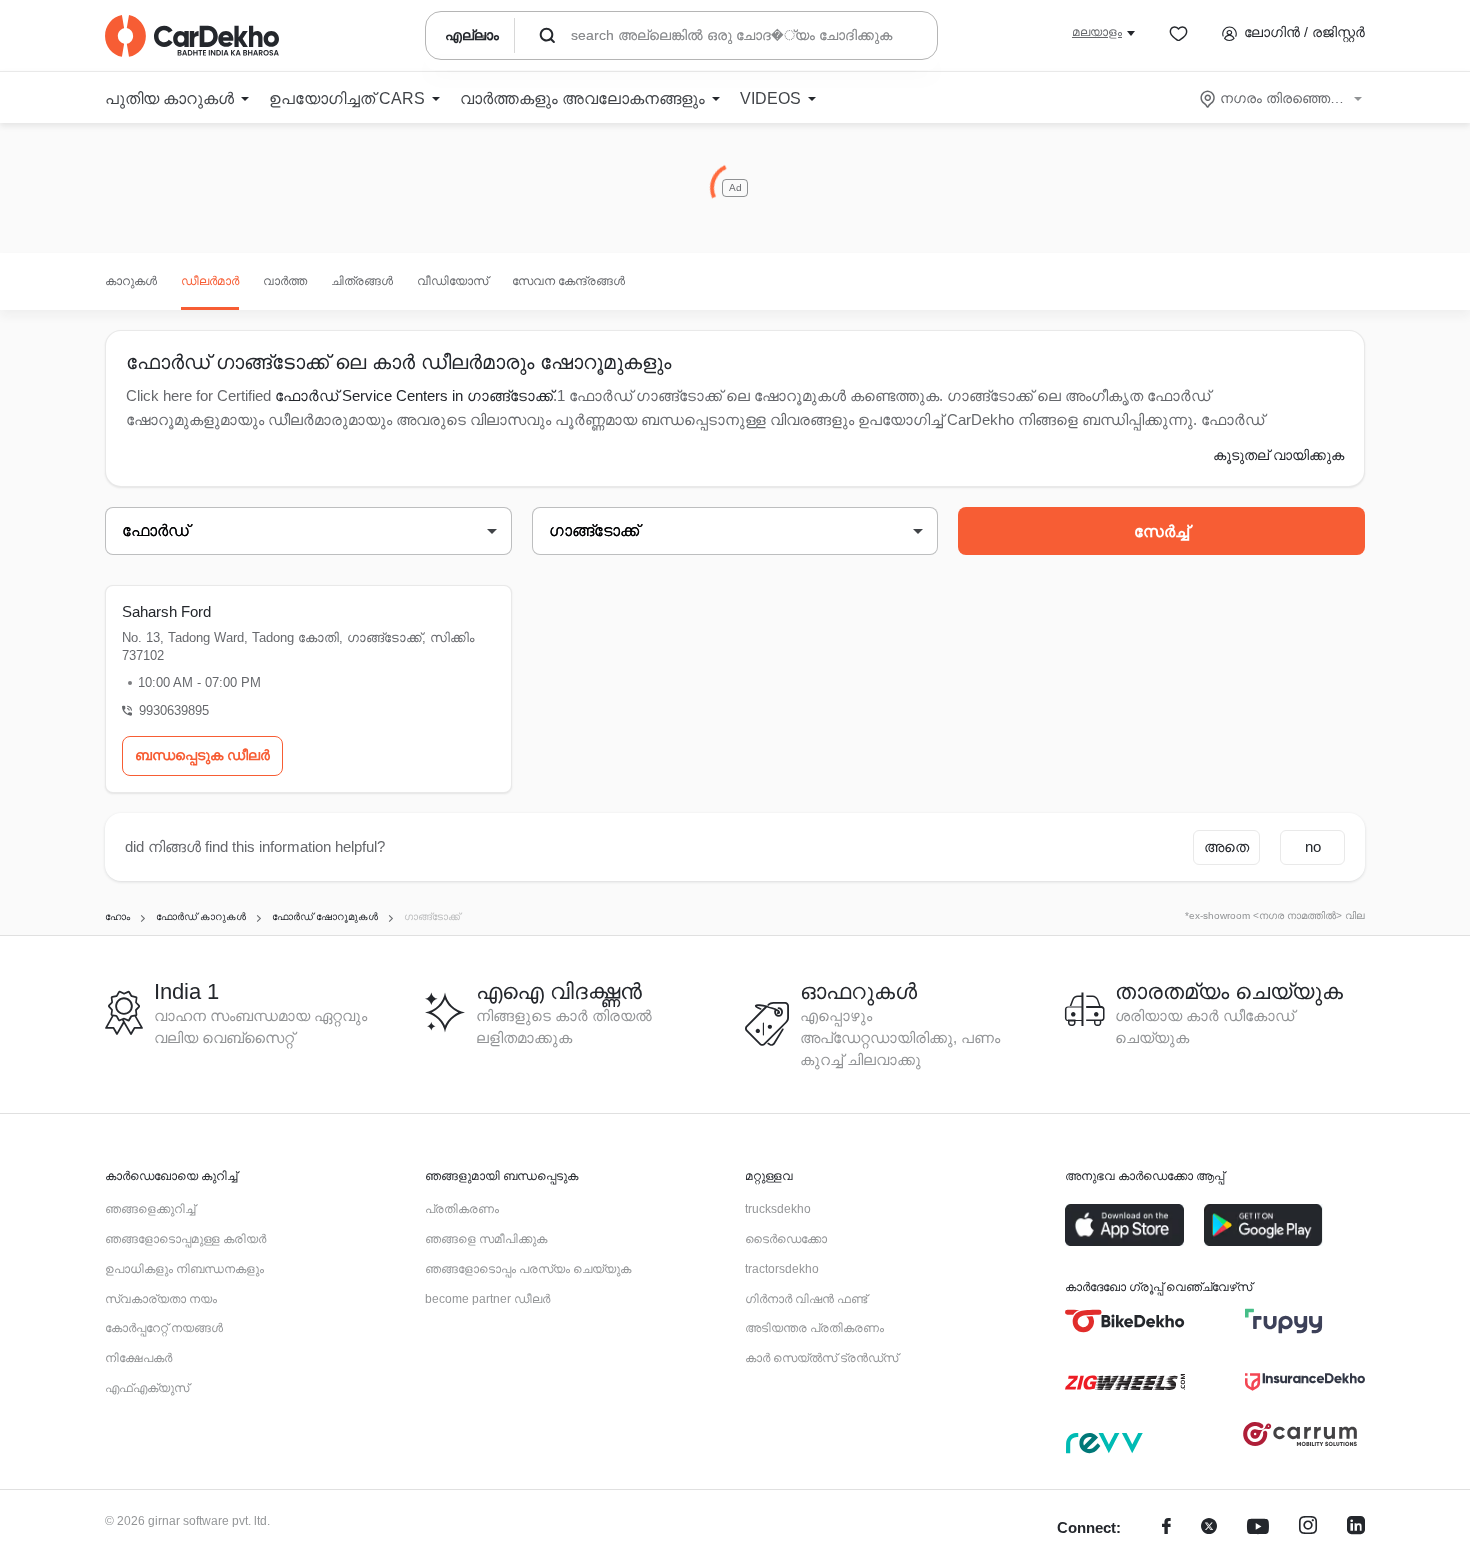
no (1313, 846)
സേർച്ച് (1161, 531)
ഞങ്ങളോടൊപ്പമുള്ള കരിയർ (185, 1239)
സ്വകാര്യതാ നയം (161, 1299)
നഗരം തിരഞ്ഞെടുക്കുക (1282, 98)
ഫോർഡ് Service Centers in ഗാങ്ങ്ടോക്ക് (414, 395)
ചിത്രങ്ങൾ (362, 281)
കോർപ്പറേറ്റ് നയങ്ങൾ (164, 1328)
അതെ (1226, 846)
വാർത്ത (285, 281)
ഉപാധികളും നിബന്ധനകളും (184, 1269)
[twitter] (1209, 1528)
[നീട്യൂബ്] (1258, 1528)
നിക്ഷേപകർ (138, 1358)
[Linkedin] (1356, 1528)
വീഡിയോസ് (452, 281)
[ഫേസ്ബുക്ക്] (1166, 1528)
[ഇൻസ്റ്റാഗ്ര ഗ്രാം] (1308, 1528)
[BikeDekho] (1125, 1321)
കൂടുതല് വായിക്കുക (1278, 455)
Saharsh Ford (166, 611)
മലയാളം (1097, 32)
